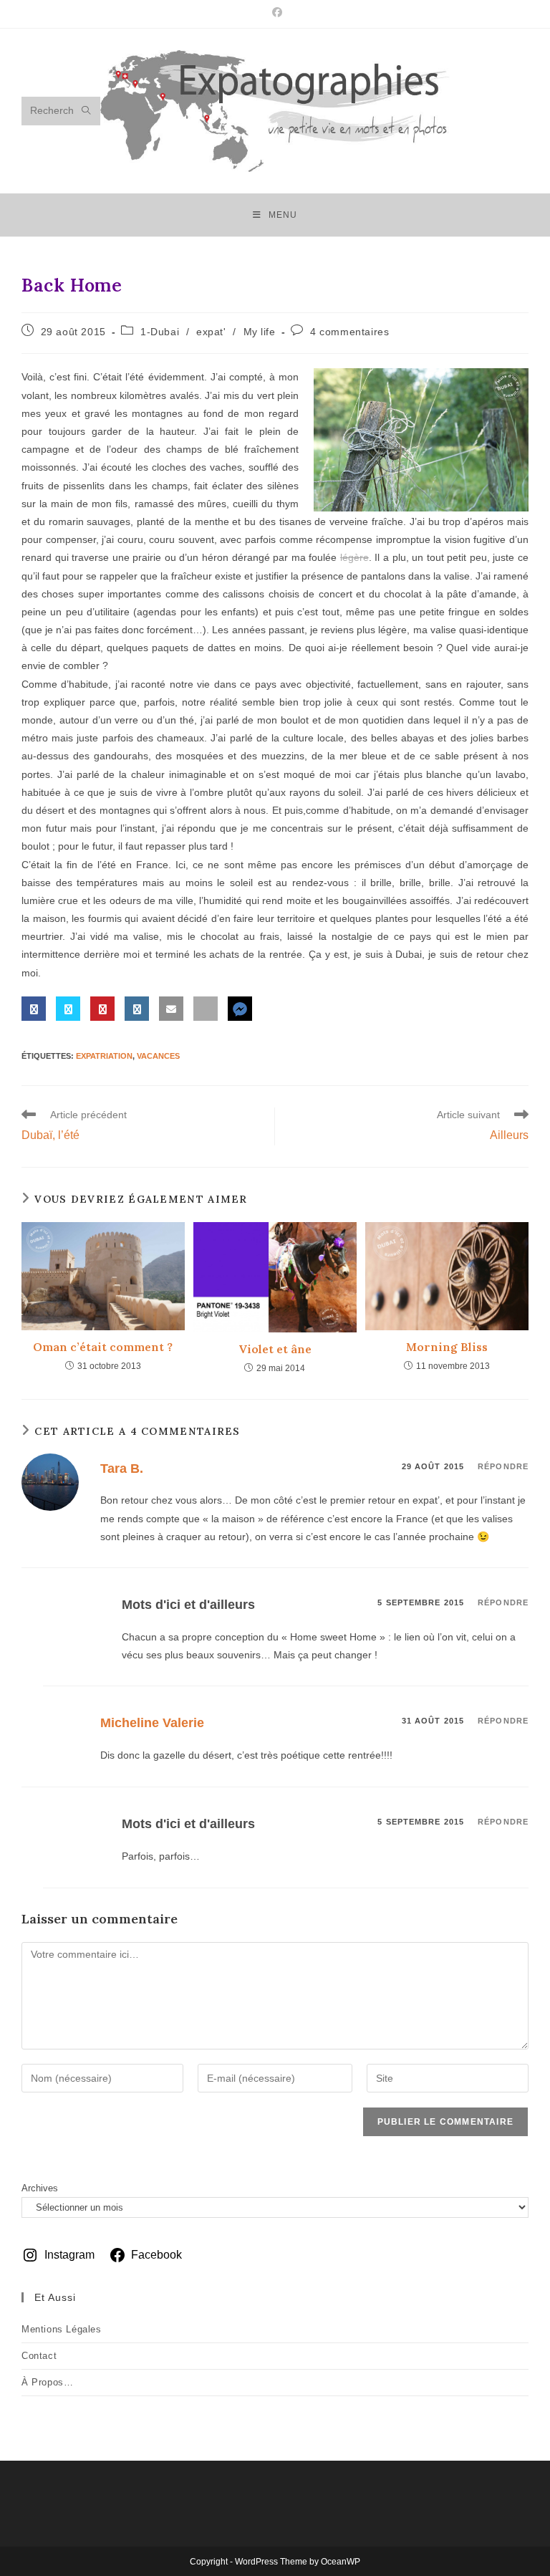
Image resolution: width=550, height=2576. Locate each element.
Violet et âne (275, 1349)
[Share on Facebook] (34, 1009)
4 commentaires (349, 332)
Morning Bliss (447, 1347)
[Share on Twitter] (68, 1009)
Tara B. (122, 1469)
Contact (39, 2356)
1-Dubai (160, 332)
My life (260, 332)
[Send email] (171, 1009)
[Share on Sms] (206, 1009)
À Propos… (47, 2382)
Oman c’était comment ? (103, 1347)
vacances (158, 1056)
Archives (40, 2188)
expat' (211, 332)
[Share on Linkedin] (137, 1009)
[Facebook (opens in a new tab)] (275, 12)
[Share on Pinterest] (102, 1009)
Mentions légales (62, 2329)
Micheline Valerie (152, 1723)
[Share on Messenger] (240, 1009)
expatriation (104, 1056)
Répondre (503, 1466)
